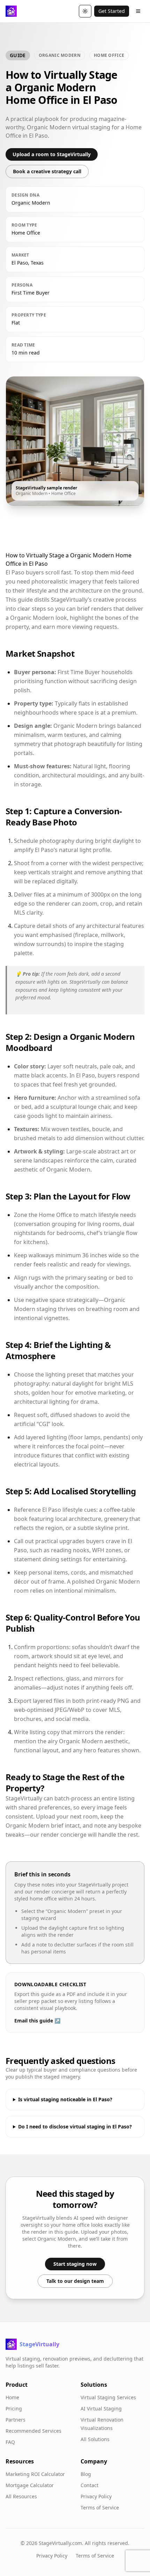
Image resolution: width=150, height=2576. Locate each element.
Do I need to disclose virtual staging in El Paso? (75, 2127)
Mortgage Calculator (30, 2485)
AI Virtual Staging (101, 2409)
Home (12, 2397)
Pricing (14, 2409)
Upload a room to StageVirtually (52, 154)
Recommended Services (33, 2431)
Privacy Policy (96, 2496)
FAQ (10, 2442)
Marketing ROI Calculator (35, 2474)
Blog (86, 2474)
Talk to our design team (75, 2281)
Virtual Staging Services (108, 2397)
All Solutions (95, 2439)
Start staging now (75, 2264)
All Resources (21, 2496)
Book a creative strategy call (47, 171)
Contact (89, 2485)
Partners (16, 2420)
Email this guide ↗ (37, 2021)
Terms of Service (100, 2508)
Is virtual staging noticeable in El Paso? (65, 2099)
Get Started (112, 11)
